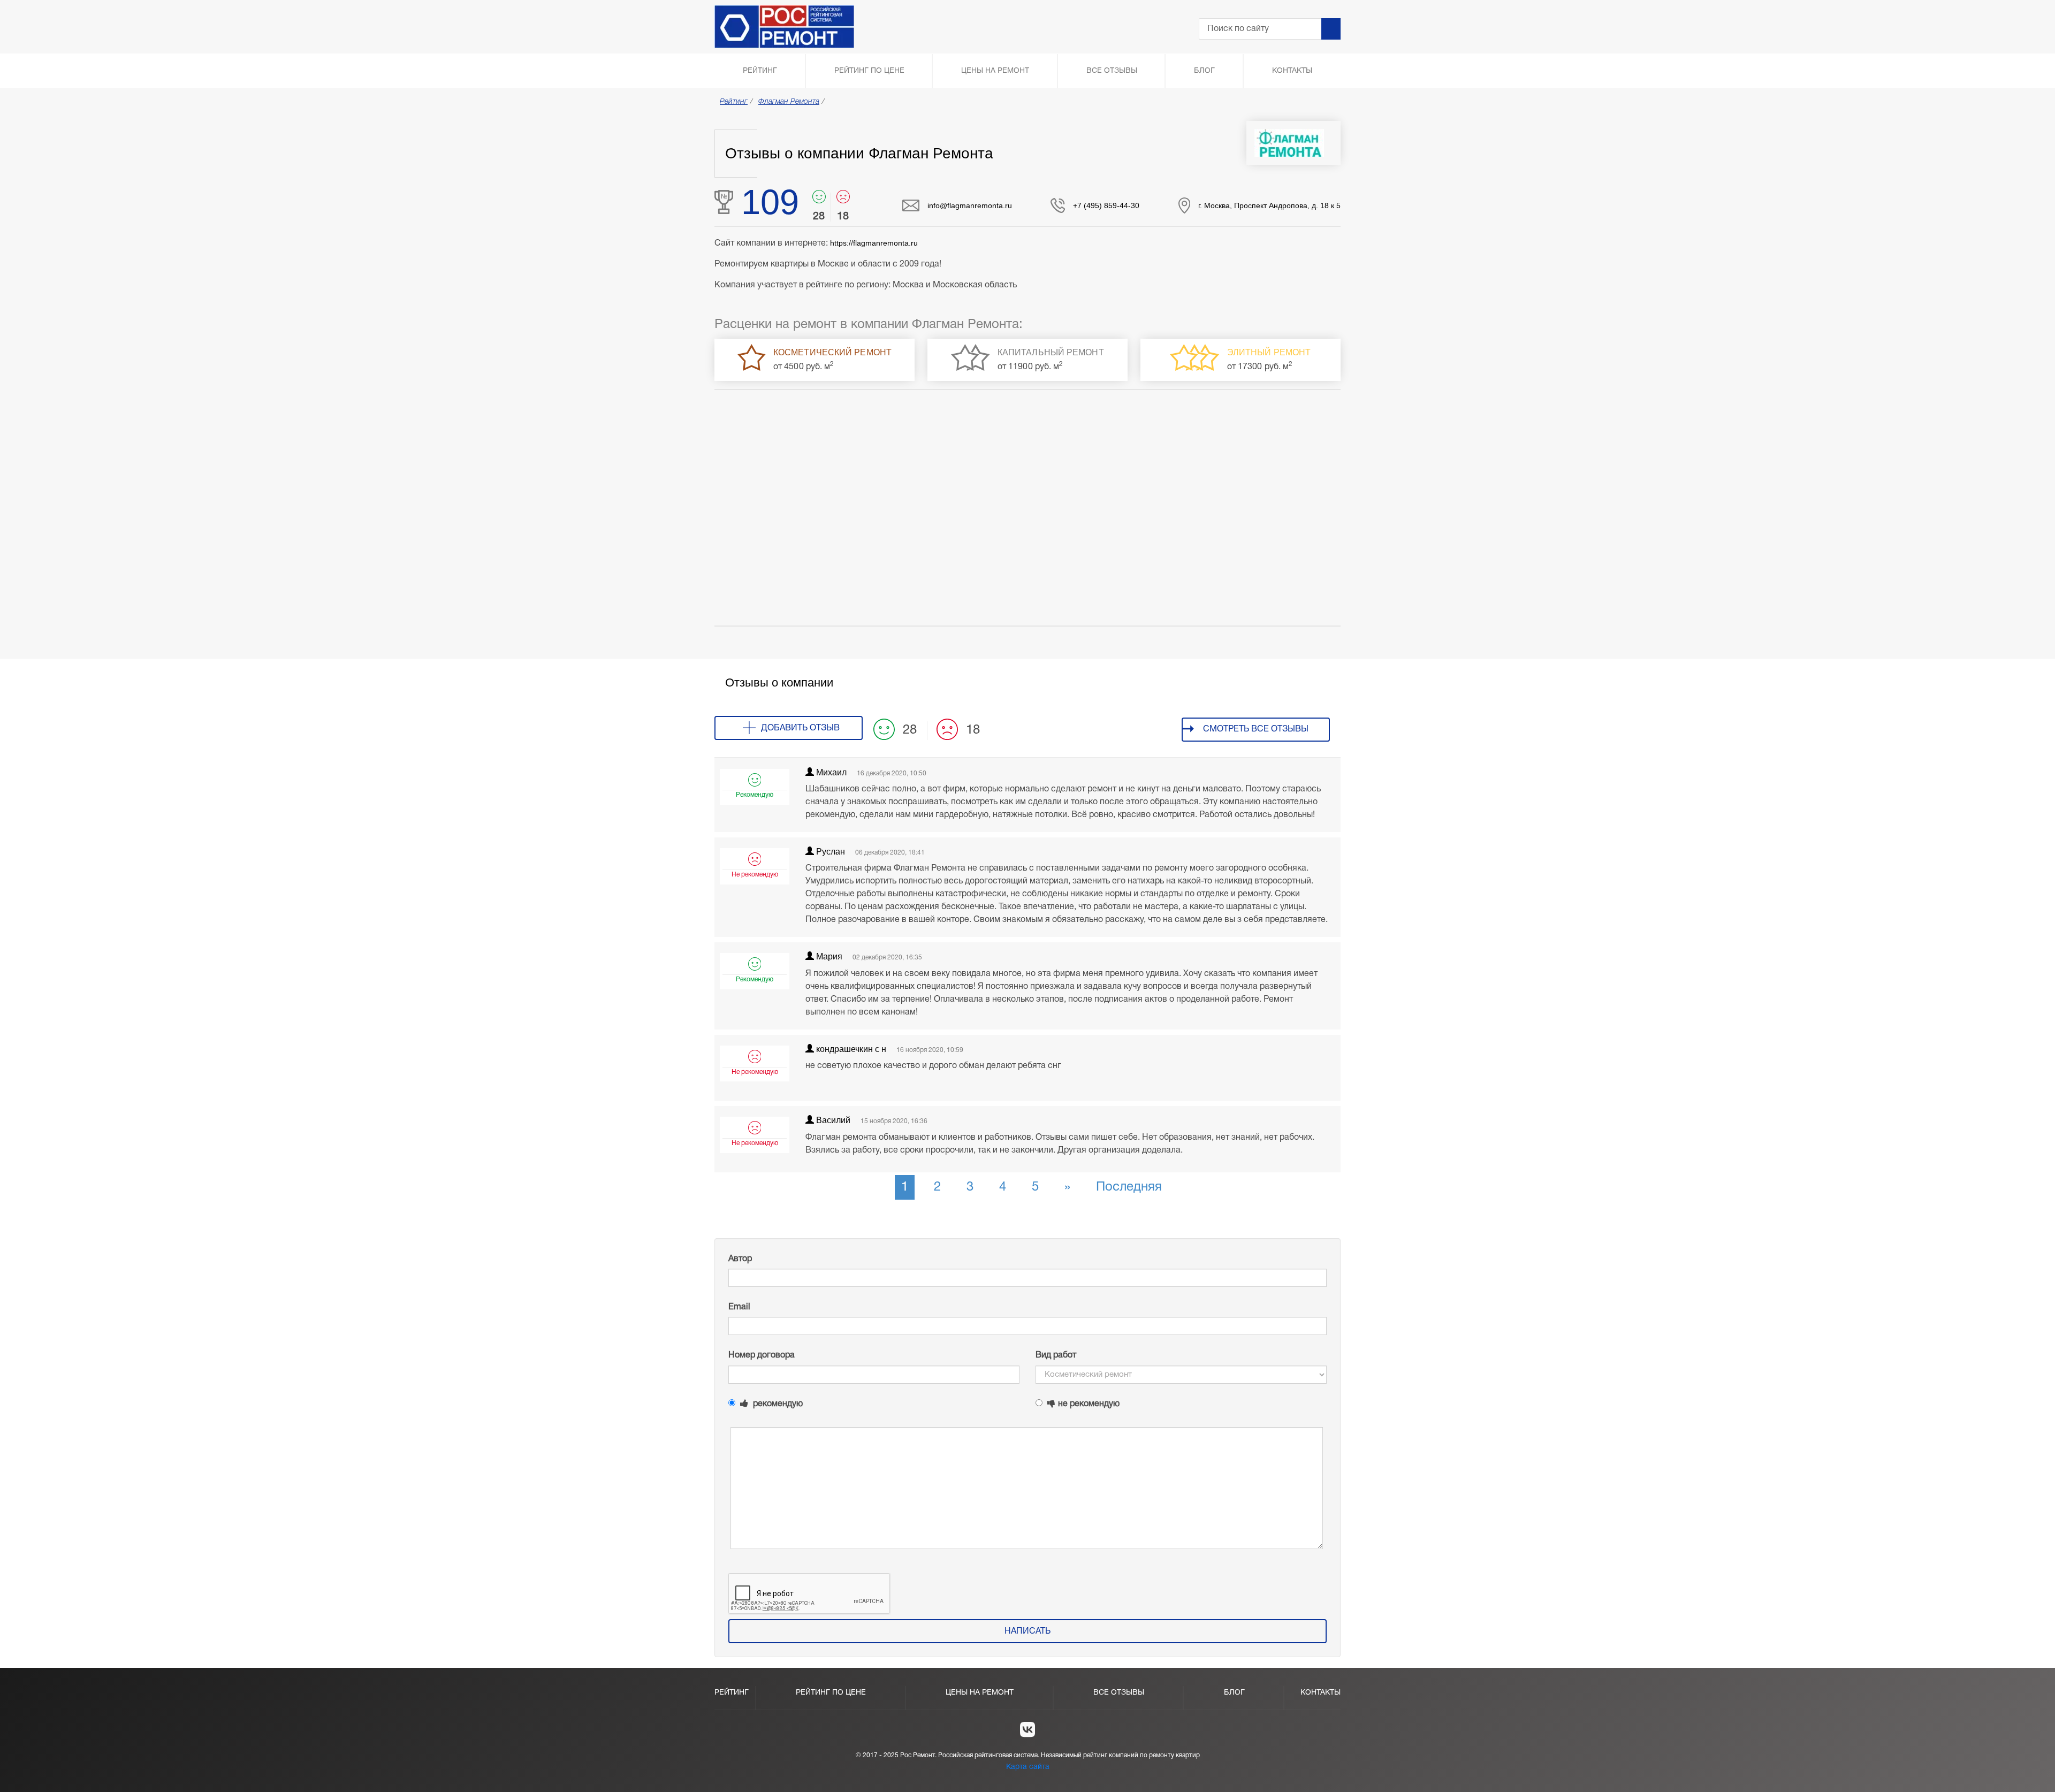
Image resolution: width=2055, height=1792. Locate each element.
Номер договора (762, 1355)
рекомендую (777, 1404)
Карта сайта (1028, 1767)
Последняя (1129, 1187)
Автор (740, 1259)
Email (739, 1307)
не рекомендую (1089, 1404)
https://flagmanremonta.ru (874, 243)
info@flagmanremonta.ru (970, 205)
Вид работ (1056, 1355)
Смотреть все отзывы (1256, 729)
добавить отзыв (800, 728)
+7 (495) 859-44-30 (1106, 205)
